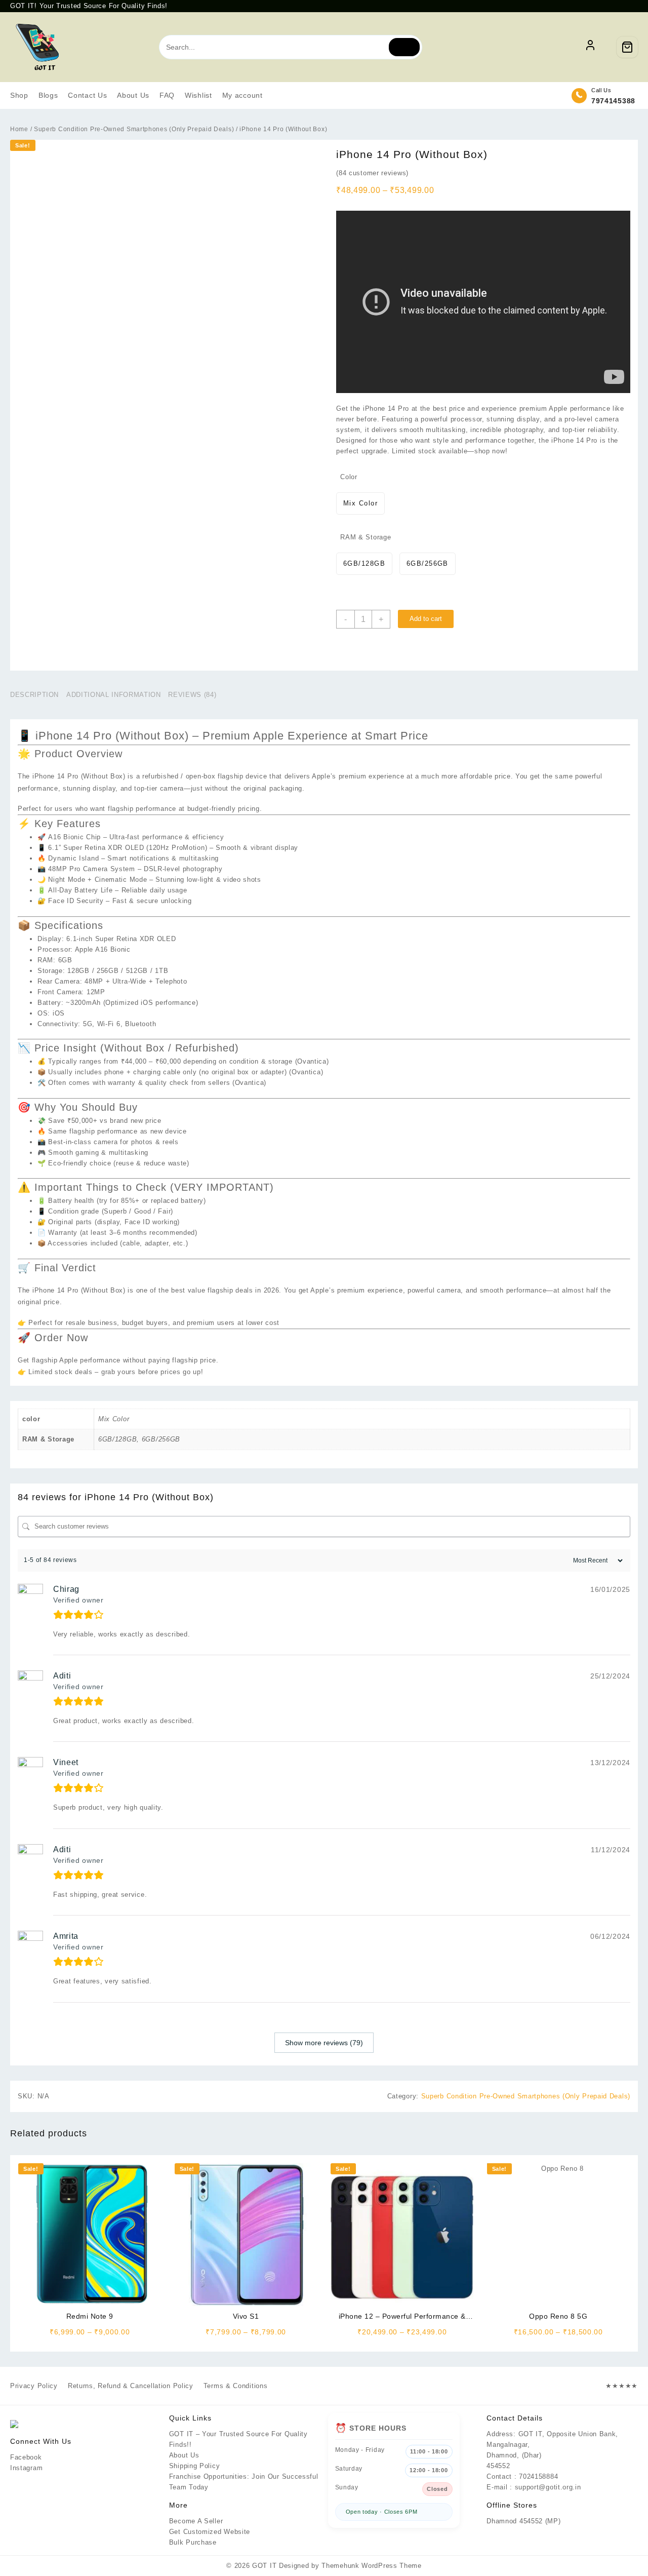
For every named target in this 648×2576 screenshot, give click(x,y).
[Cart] (627, 47)
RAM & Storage (366, 537)
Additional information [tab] (113, 695)
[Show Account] (590, 47)
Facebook (26, 2457)
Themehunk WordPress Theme (372, 2566)
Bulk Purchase (193, 2542)
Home (19, 129)
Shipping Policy (195, 2466)
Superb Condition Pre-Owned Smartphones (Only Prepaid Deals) (134, 129)
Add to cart (426, 619)
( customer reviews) (372, 173)
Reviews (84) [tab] (192, 695)
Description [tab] (34, 695)
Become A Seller (196, 2521)
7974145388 (613, 101)
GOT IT (264, 2566)
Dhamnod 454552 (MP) (523, 2521)
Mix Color (114, 1419)
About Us (184, 2455)
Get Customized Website (210, 2532)
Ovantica (312, 1061)
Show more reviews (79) (324, 2043)
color (349, 477)
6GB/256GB (161, 1439)
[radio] (360, 503)
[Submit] (404, 47)
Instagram (26, 2468)
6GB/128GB (117, 1439)
